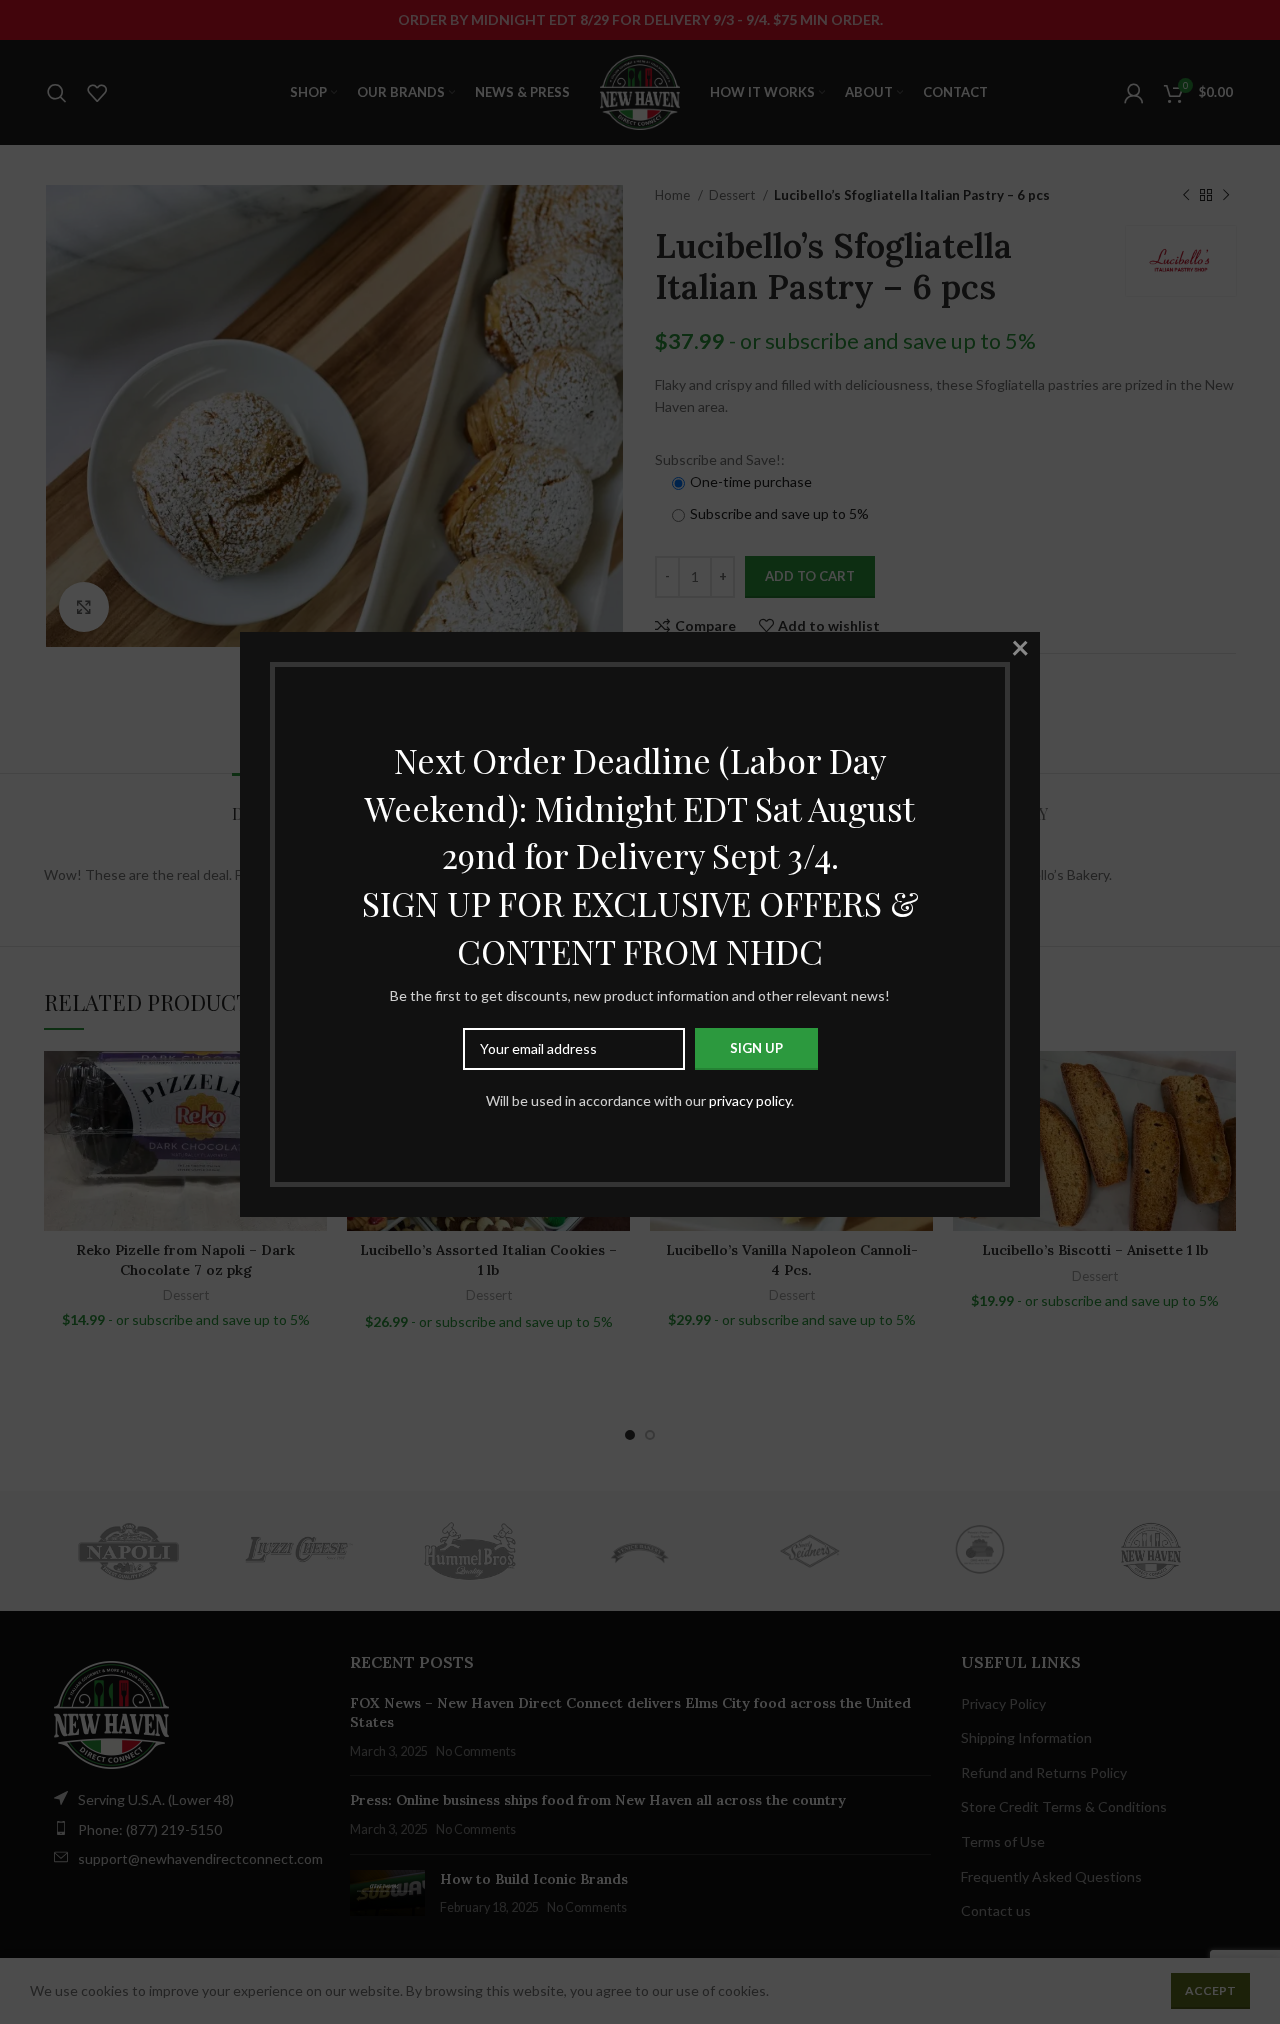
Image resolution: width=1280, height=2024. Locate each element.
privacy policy (750, 1100)
